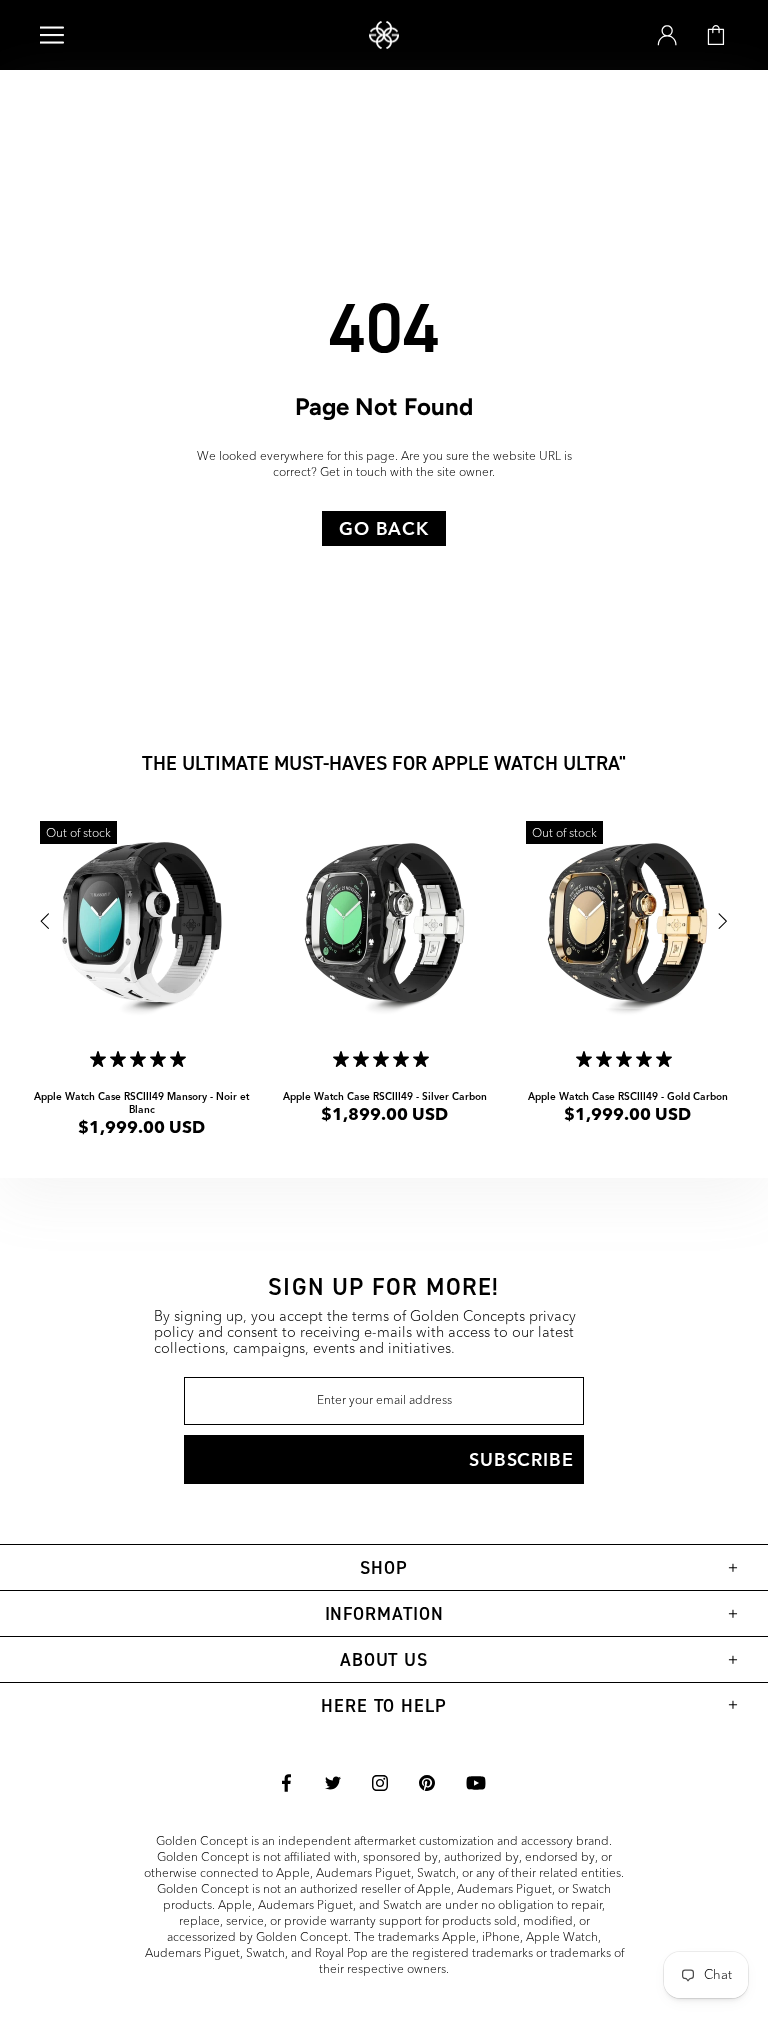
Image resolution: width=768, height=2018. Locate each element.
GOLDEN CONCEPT (384, 35)
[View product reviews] (142, 1061)
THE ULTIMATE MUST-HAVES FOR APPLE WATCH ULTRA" (384, 762)
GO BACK (384, 528)
